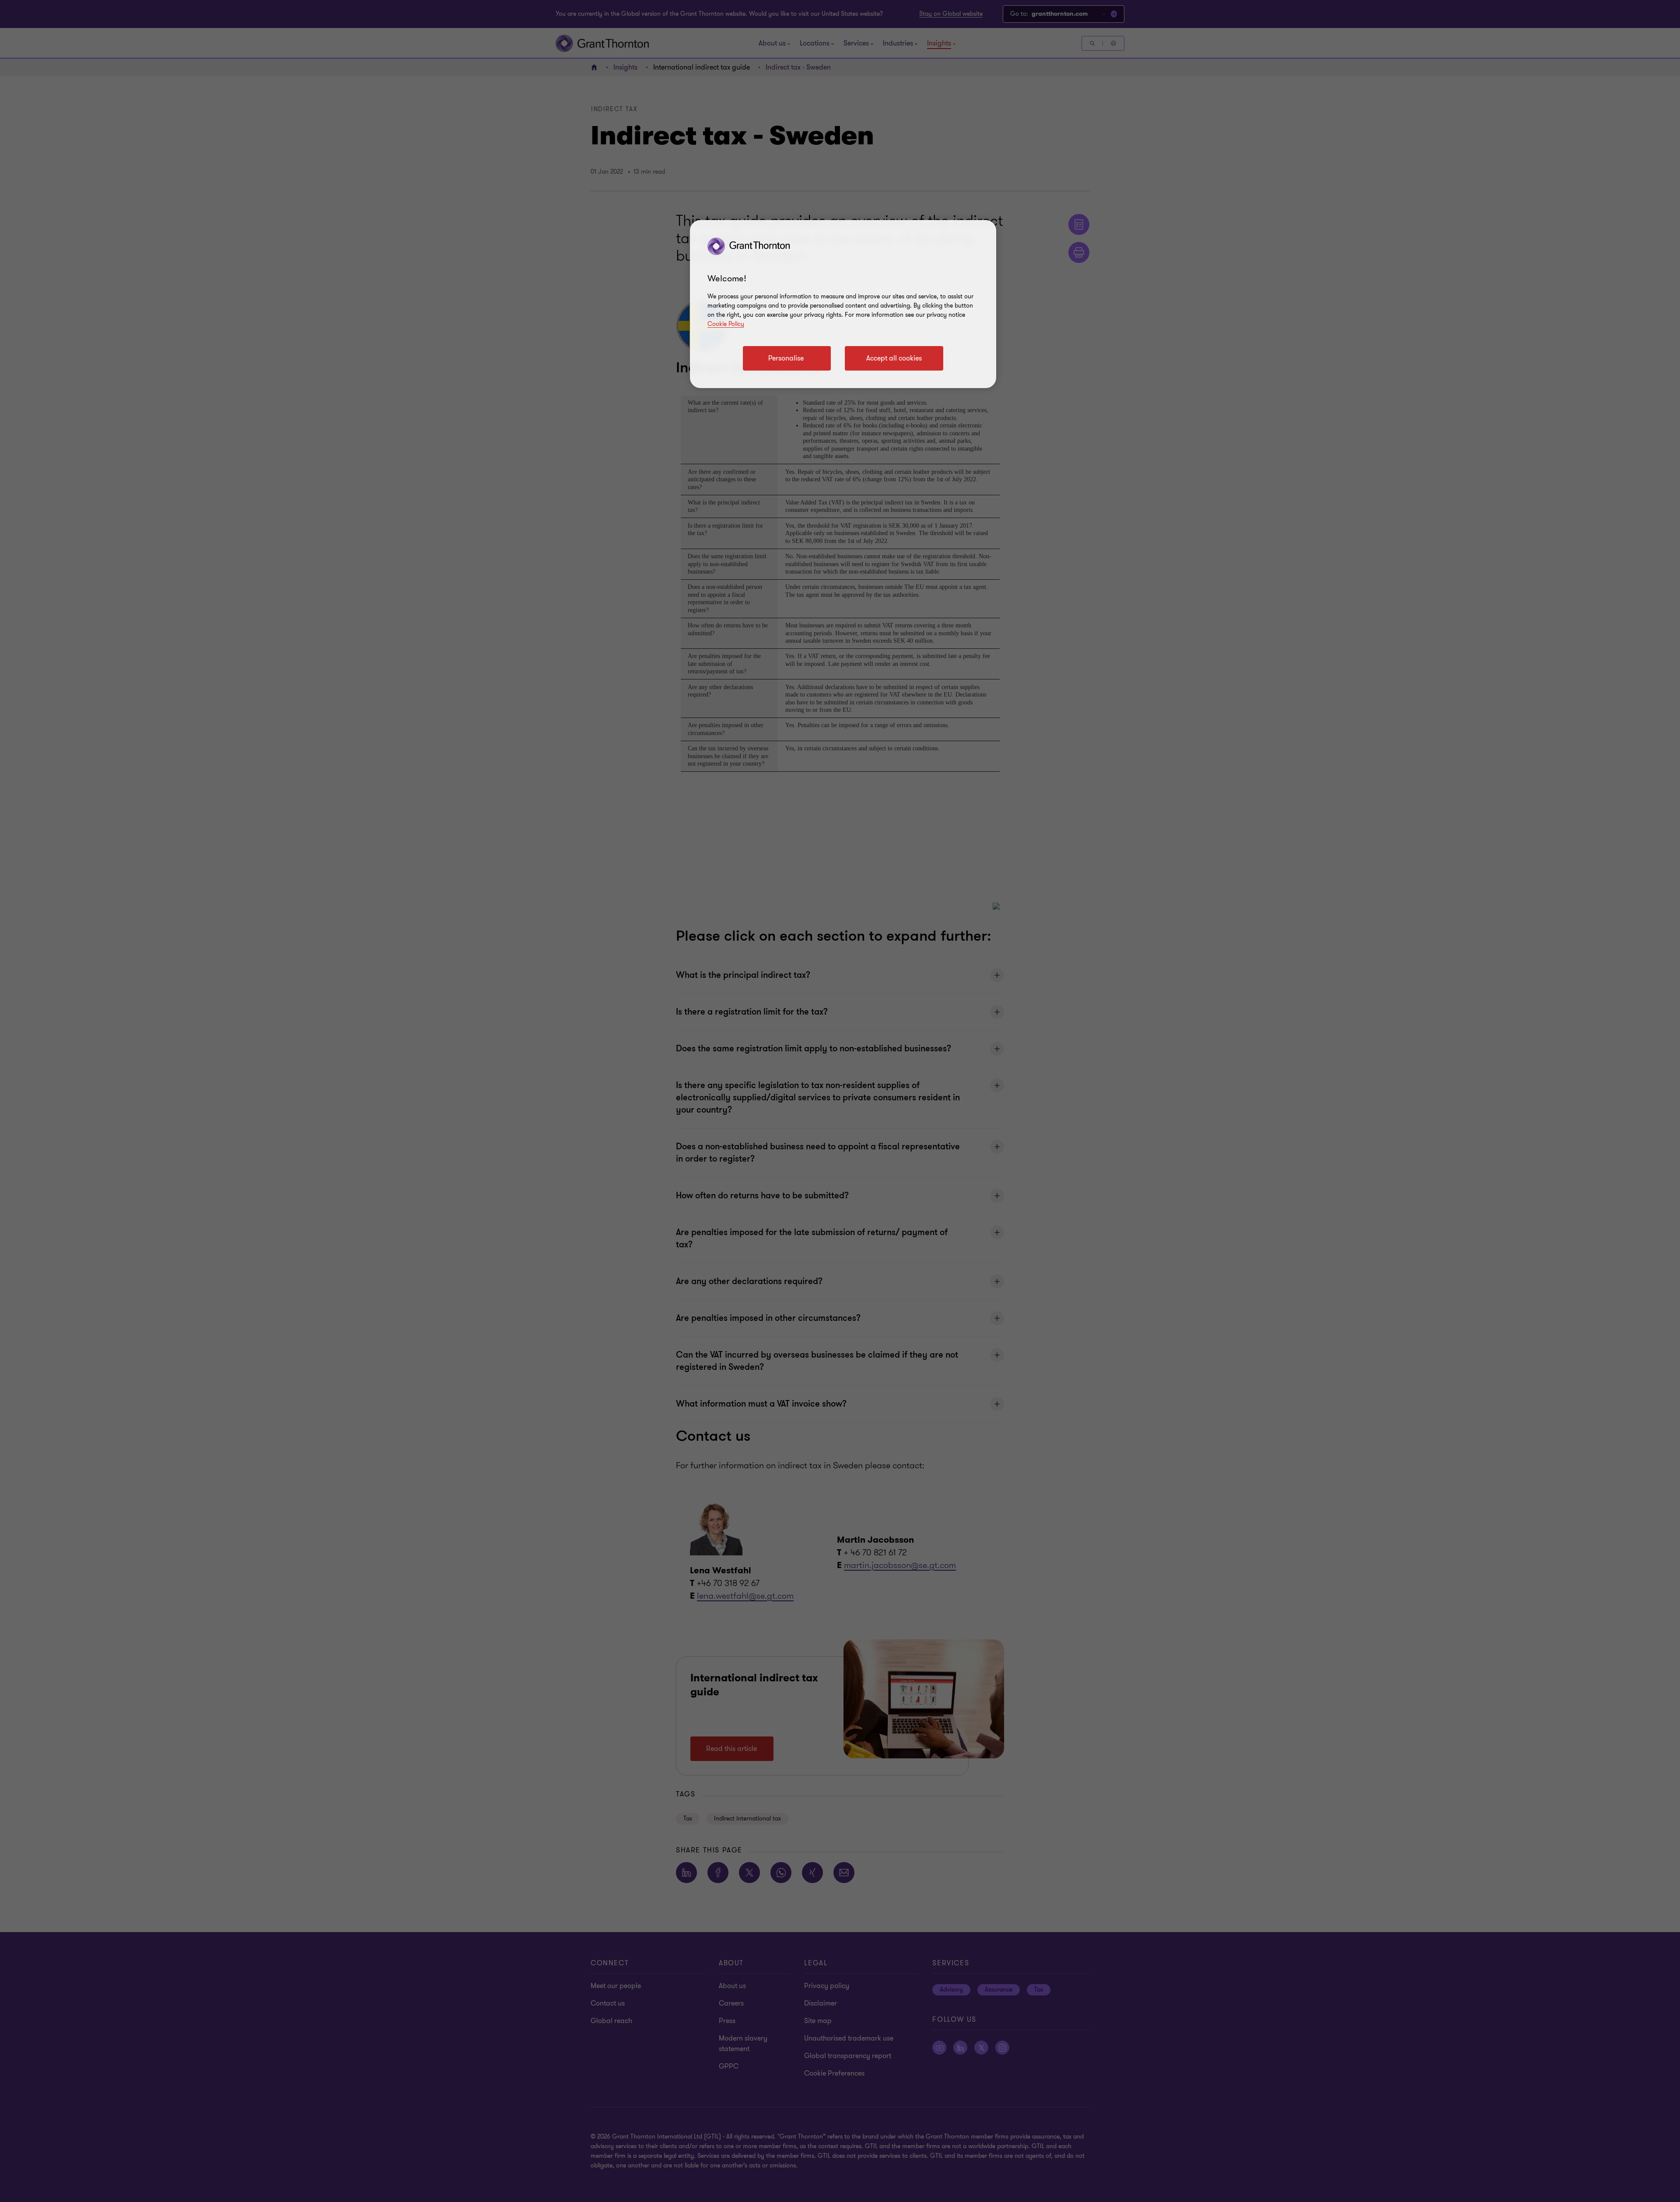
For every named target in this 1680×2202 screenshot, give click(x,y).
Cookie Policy (726, 324)
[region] (843, 304)
